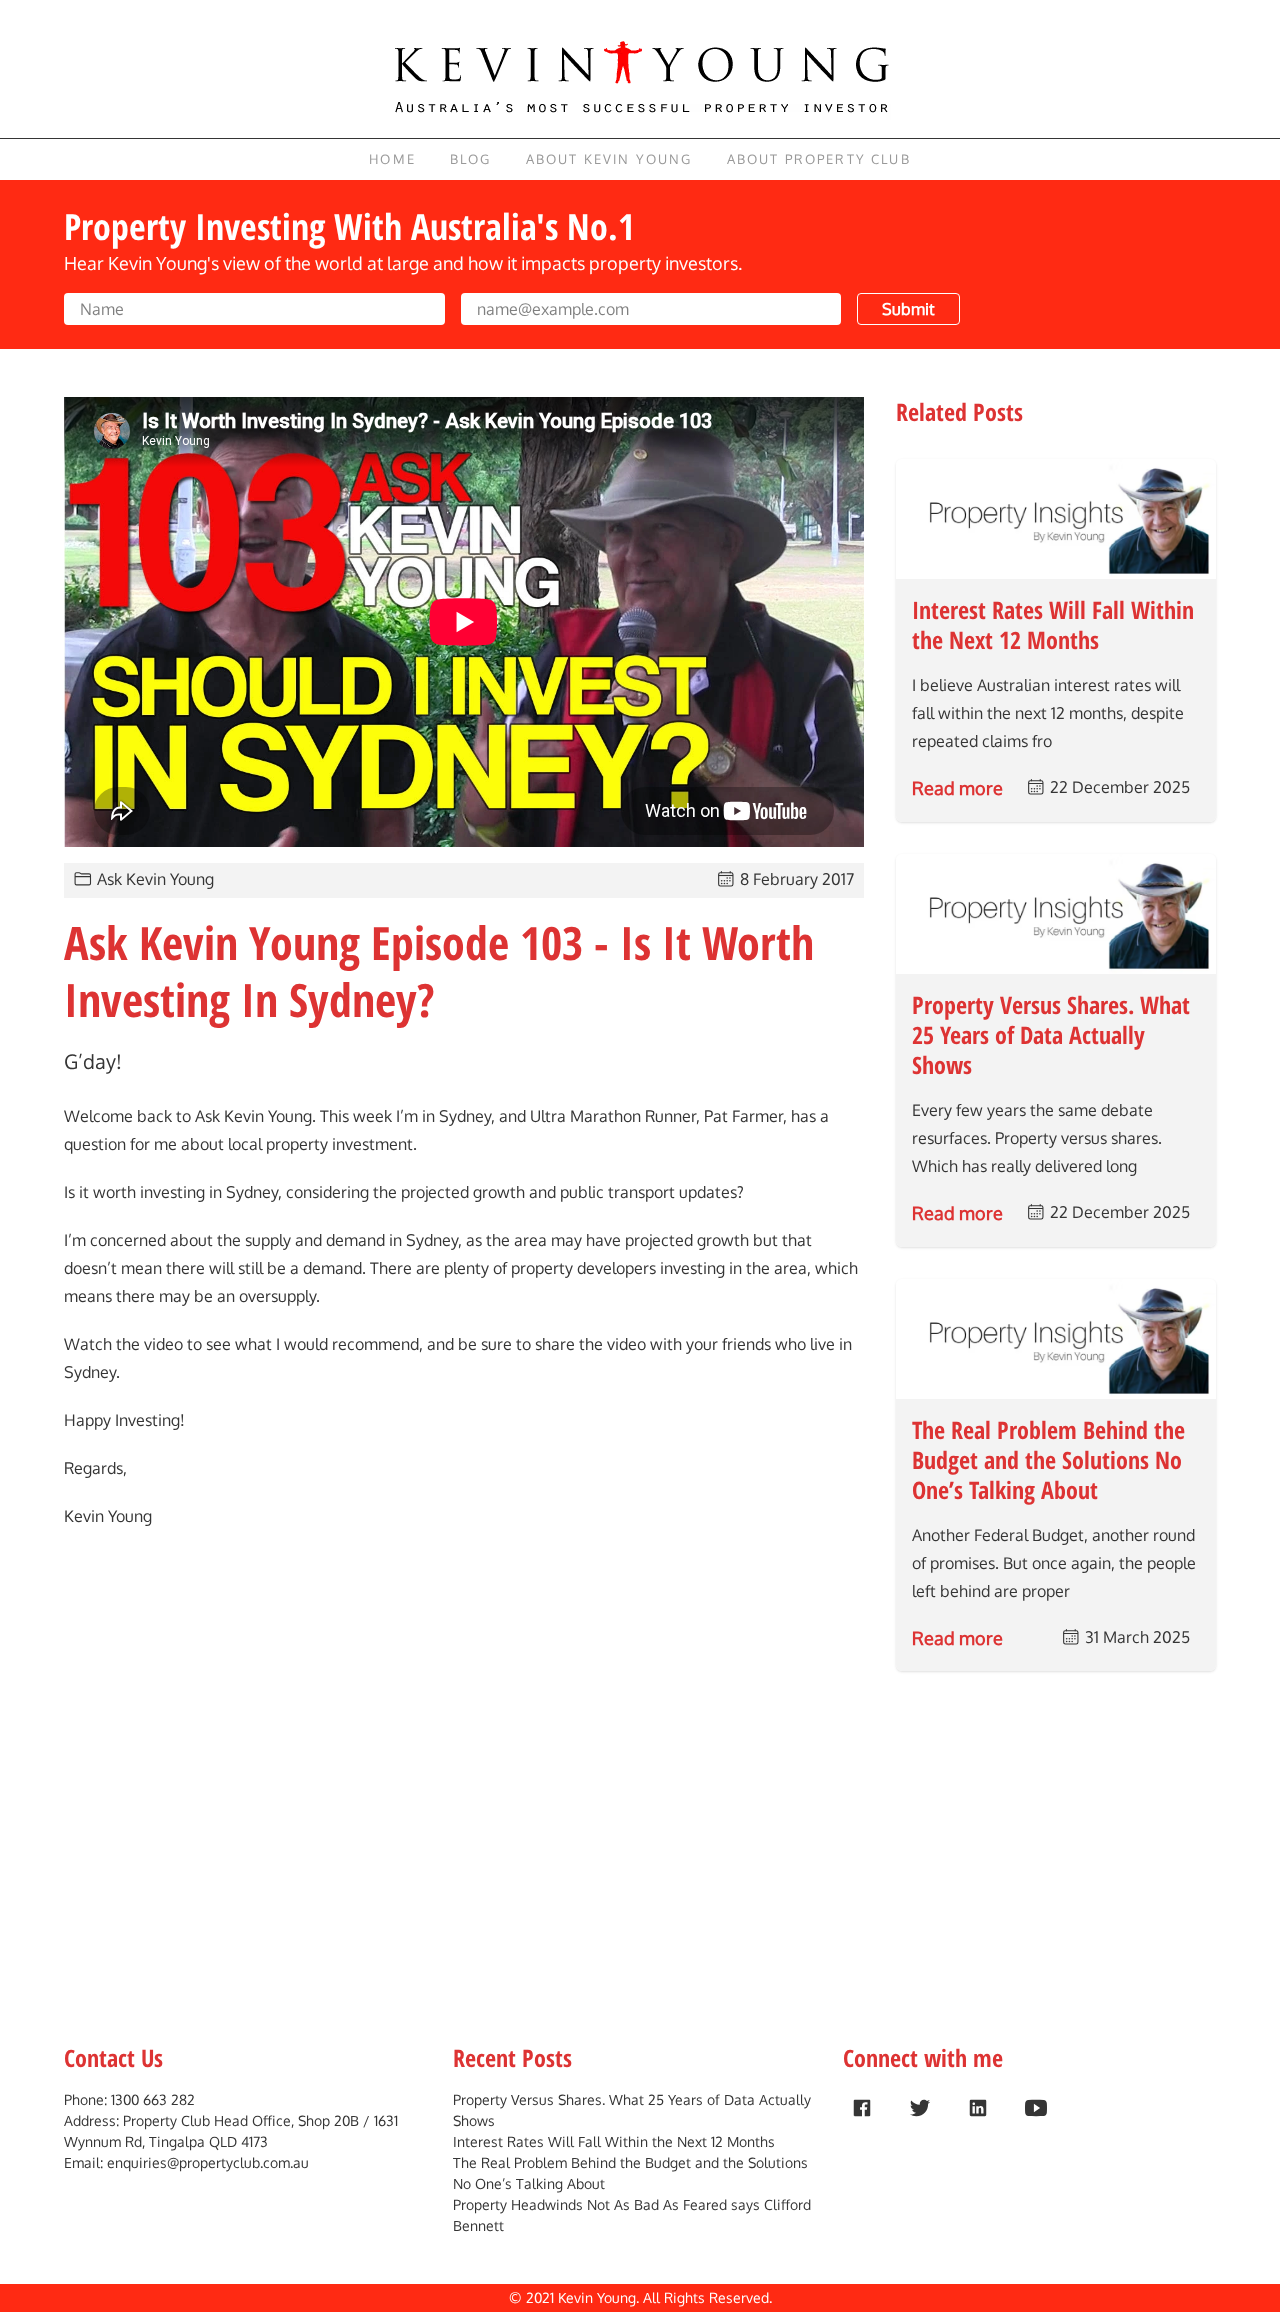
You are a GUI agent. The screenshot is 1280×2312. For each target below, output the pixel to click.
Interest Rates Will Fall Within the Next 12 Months (614, 2141)
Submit (908, 309)
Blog (471, 159)
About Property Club (819, 159)
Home (392, 159)
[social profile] (862, 2108)
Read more (957, 788)
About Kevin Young (609, 159)
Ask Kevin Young (155, 879)
